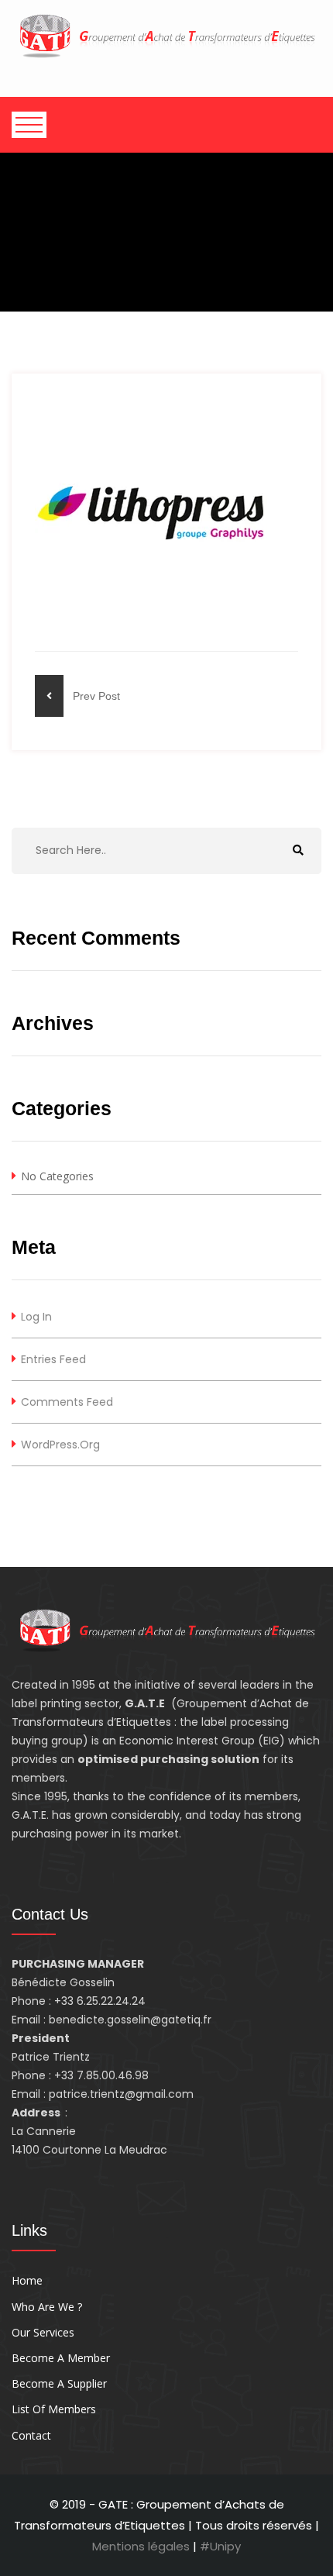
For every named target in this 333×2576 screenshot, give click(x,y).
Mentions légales (142, 2546)
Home (27, 2280)
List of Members (54, 2409)
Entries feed (53, 1359)
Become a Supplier (59, 2383)
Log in (36, 1317)
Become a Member (61, 2358)
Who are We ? (47, 2307)
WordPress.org (60, 1445)
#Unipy (220, 2546)
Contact (31, 2435)
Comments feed (67, 1402)
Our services (43, 2332)
